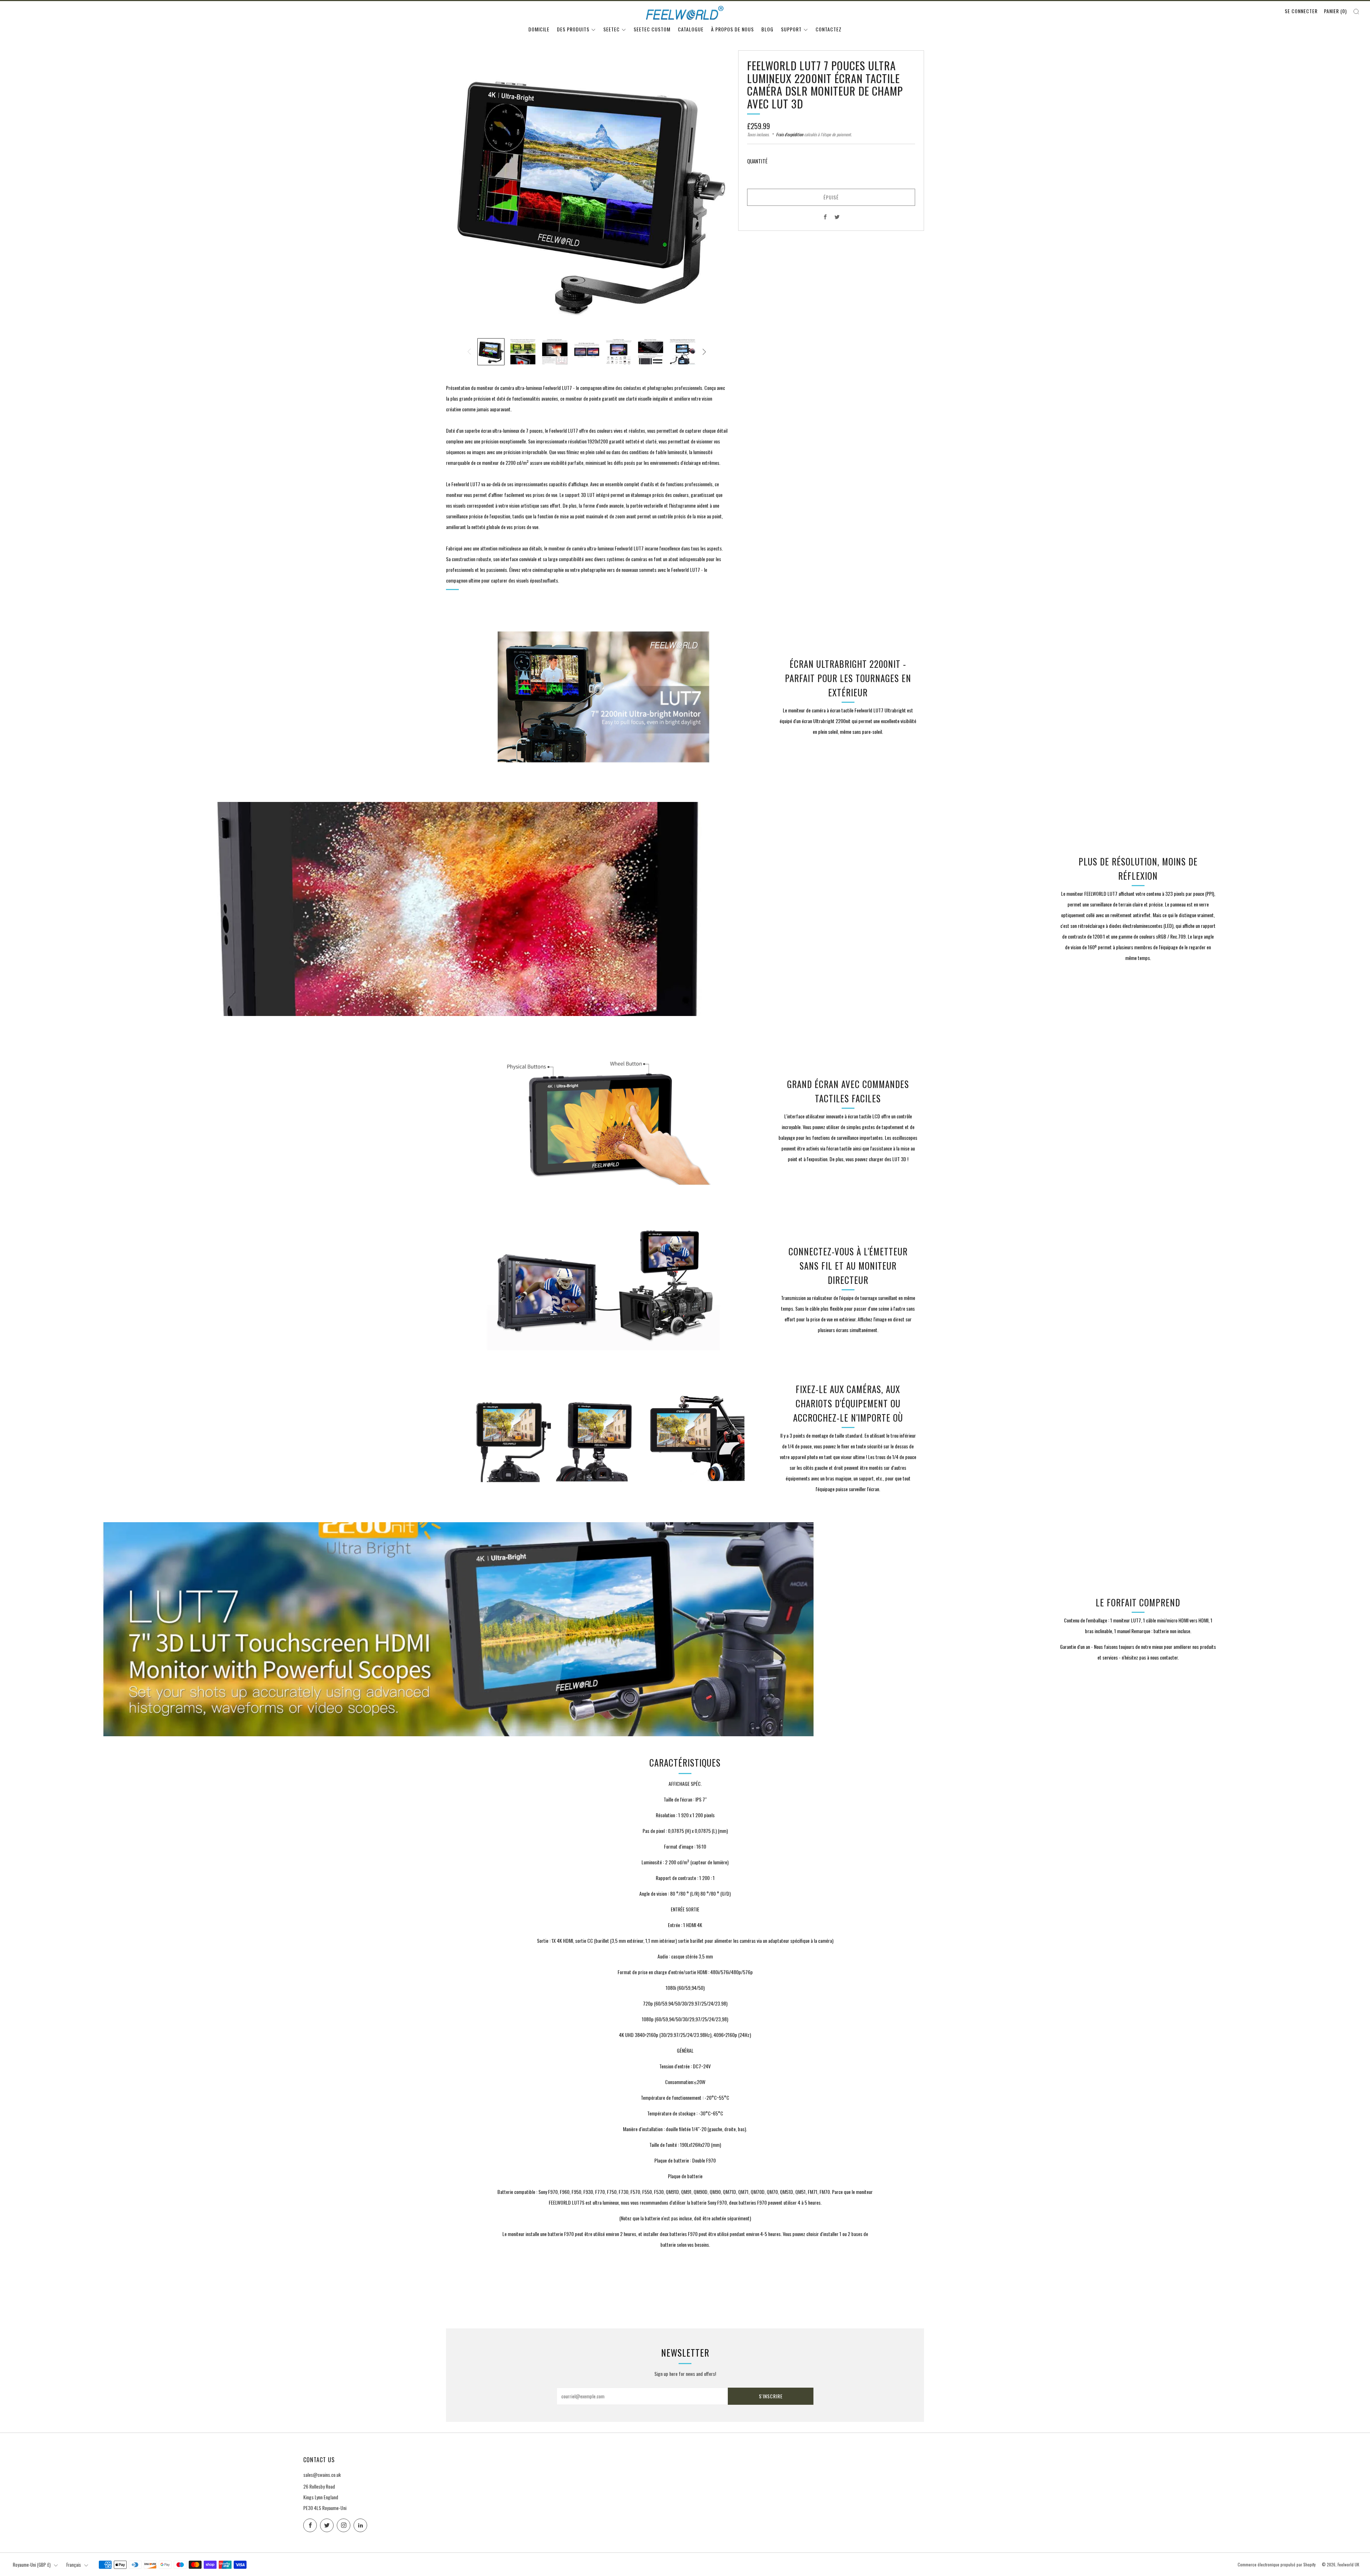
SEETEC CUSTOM (652, 29)
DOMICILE (539, 29)
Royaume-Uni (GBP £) (32, 2565)
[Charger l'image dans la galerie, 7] (683, 352)
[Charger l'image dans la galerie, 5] (619, 352)
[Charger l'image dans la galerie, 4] (587, 352)
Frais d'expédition (790, 134)
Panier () (1335, 11)
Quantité (757, 161)
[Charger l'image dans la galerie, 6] (651, 352)
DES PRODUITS (573, 29)
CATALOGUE (691, 29)
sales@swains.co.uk (322, 2475)
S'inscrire (771, 2396)
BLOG (767, 29)
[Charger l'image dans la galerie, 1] (491, 352)
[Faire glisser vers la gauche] (469, 352)
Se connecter (1301, 11)
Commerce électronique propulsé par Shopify (1277, 2565)
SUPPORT (791, 29)
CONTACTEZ (829, 29)
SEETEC (612, 29)
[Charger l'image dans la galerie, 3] (555, 352)
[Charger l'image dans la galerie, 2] (523, 352)
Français (74, 2565)
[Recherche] (1356, 12)
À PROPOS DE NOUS (732, 29)
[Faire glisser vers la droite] (704, 352)
